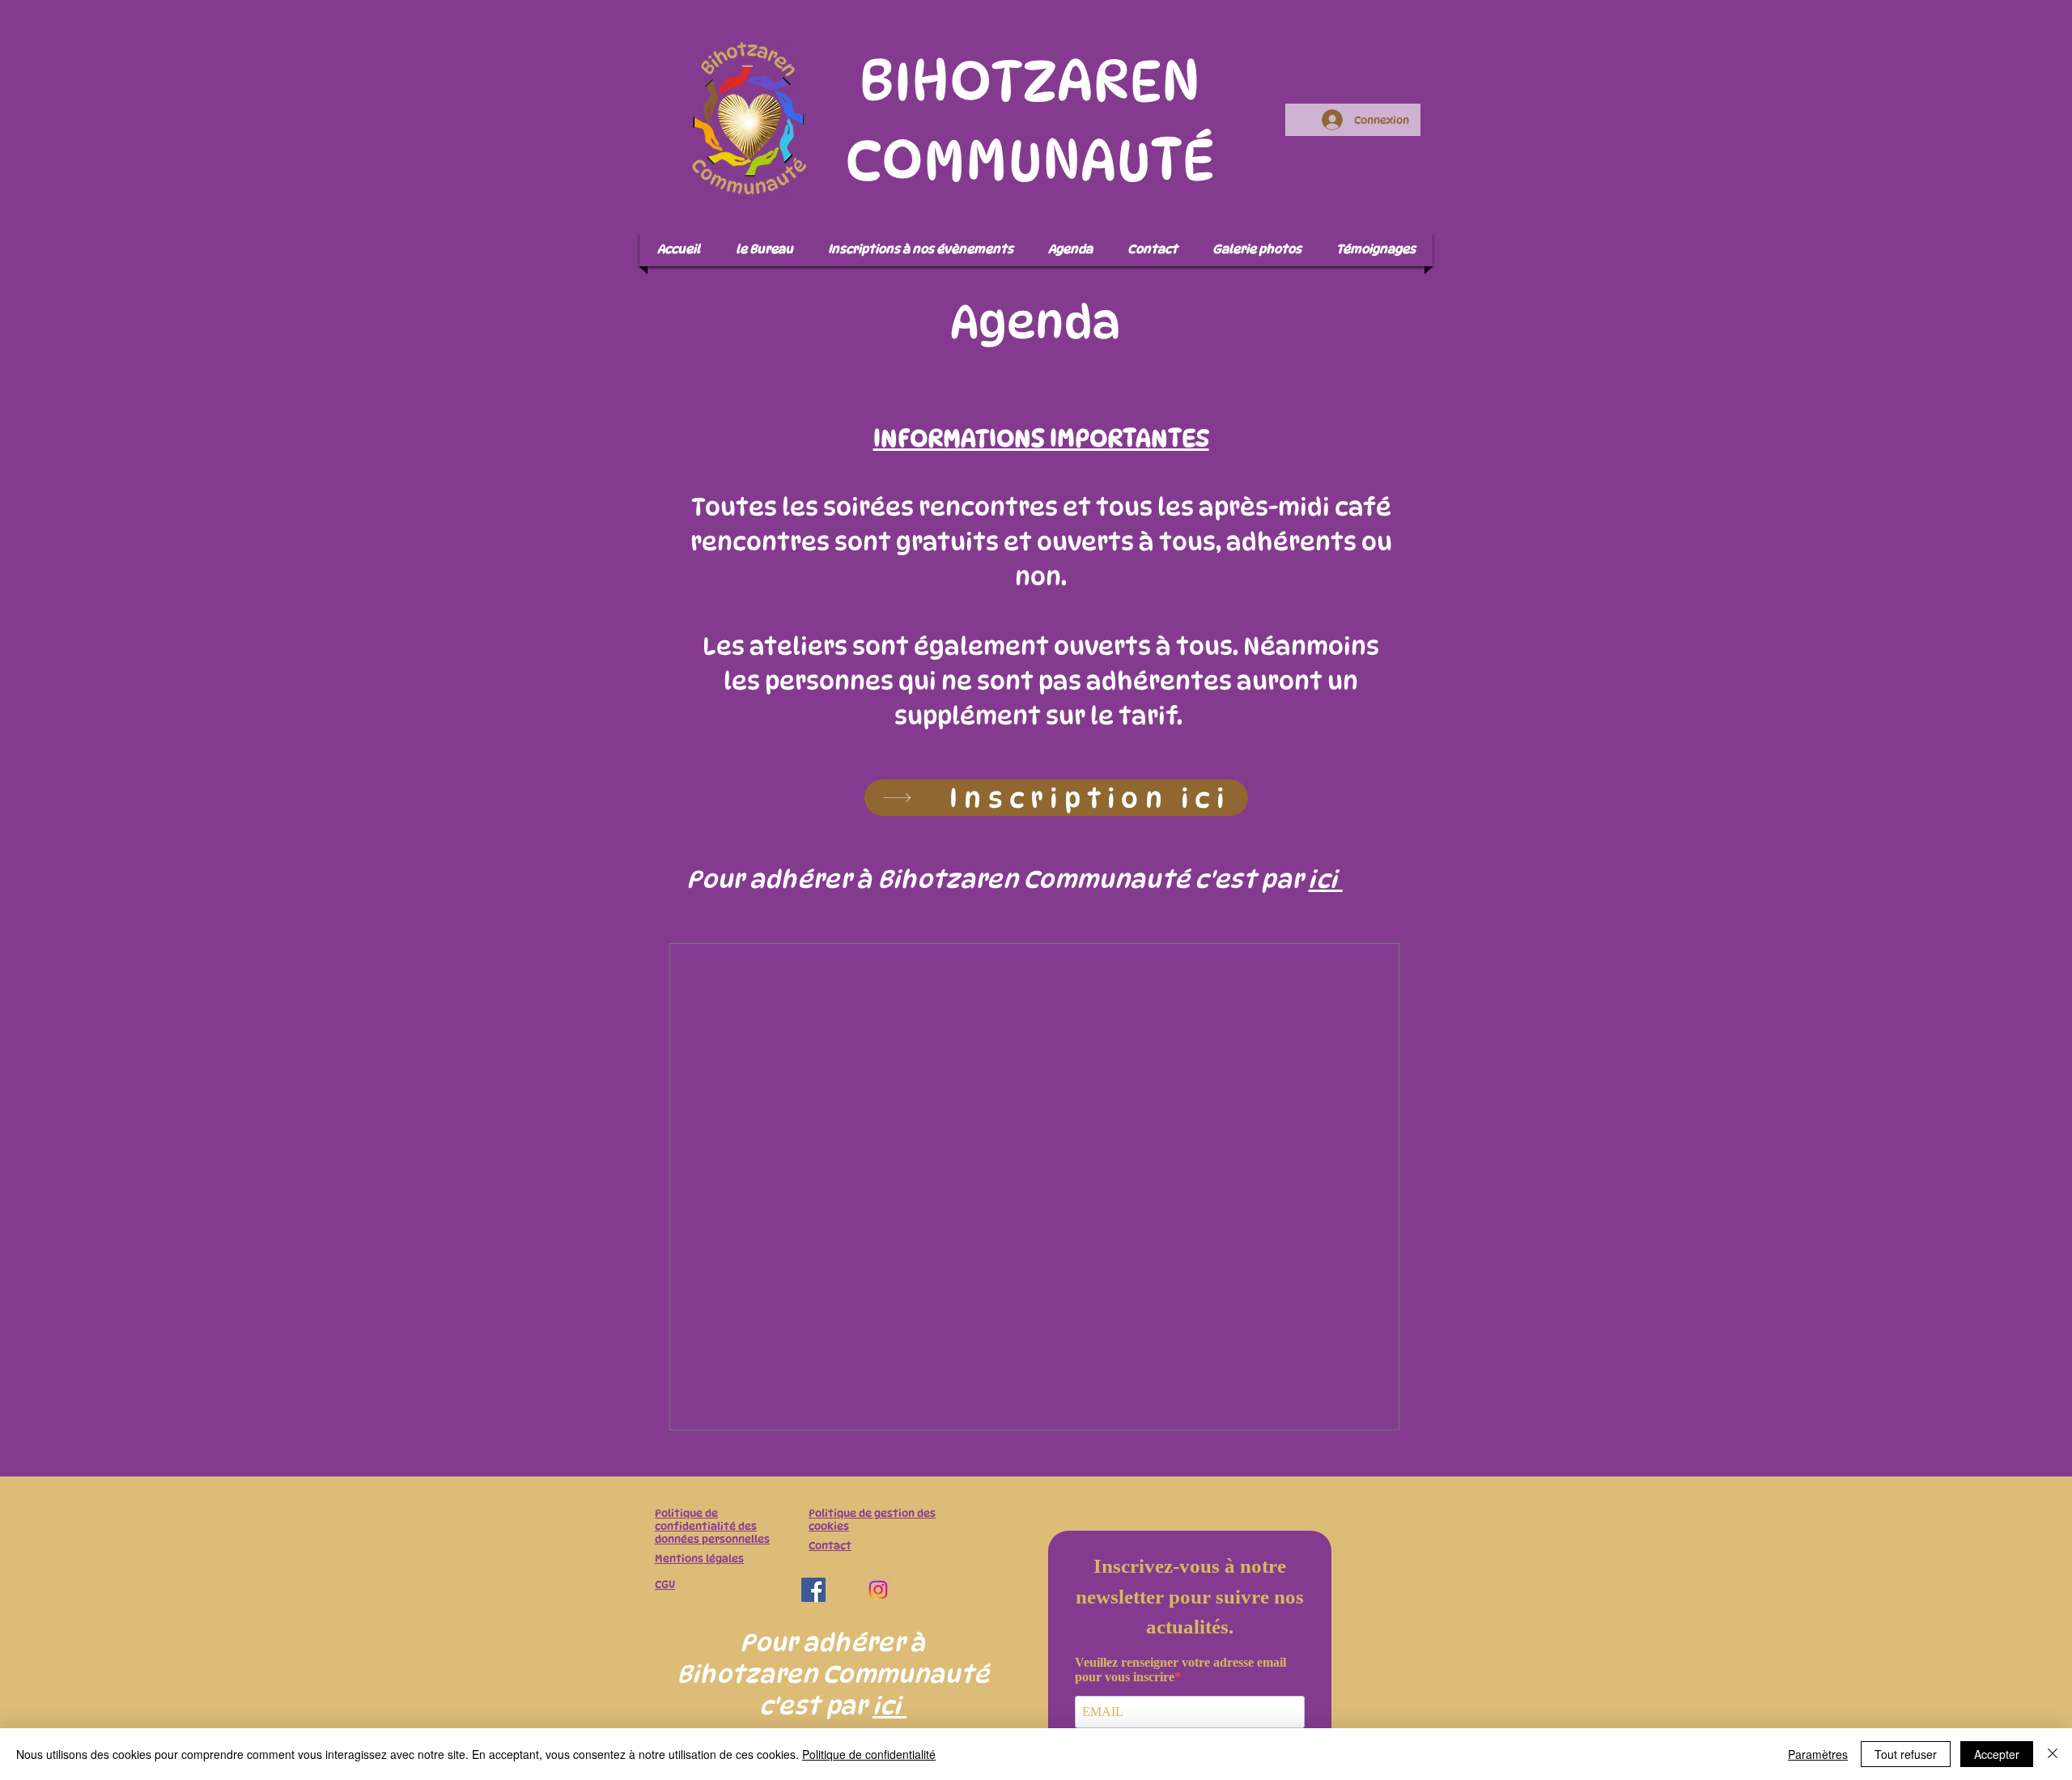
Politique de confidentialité (869, 1754)
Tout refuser (1906, 1754)
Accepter (1997, 1754)
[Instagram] (878, 1590)
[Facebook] (813, 1590)
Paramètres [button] (1818, 1754)
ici (1325, 879)
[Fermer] (2053, 1754)
